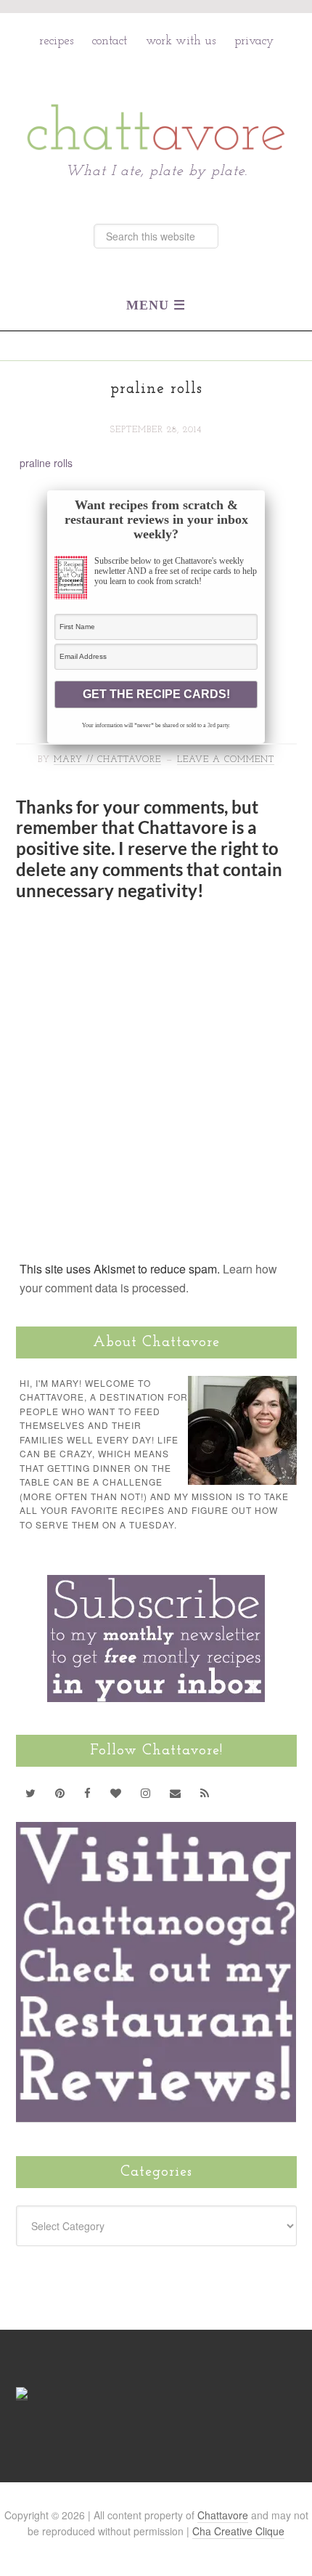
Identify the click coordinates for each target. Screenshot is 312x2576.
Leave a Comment (226, 760)
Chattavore (156, 96)
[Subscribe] (205, 1793)
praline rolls (46, 463)
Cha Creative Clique (238, 2531)
